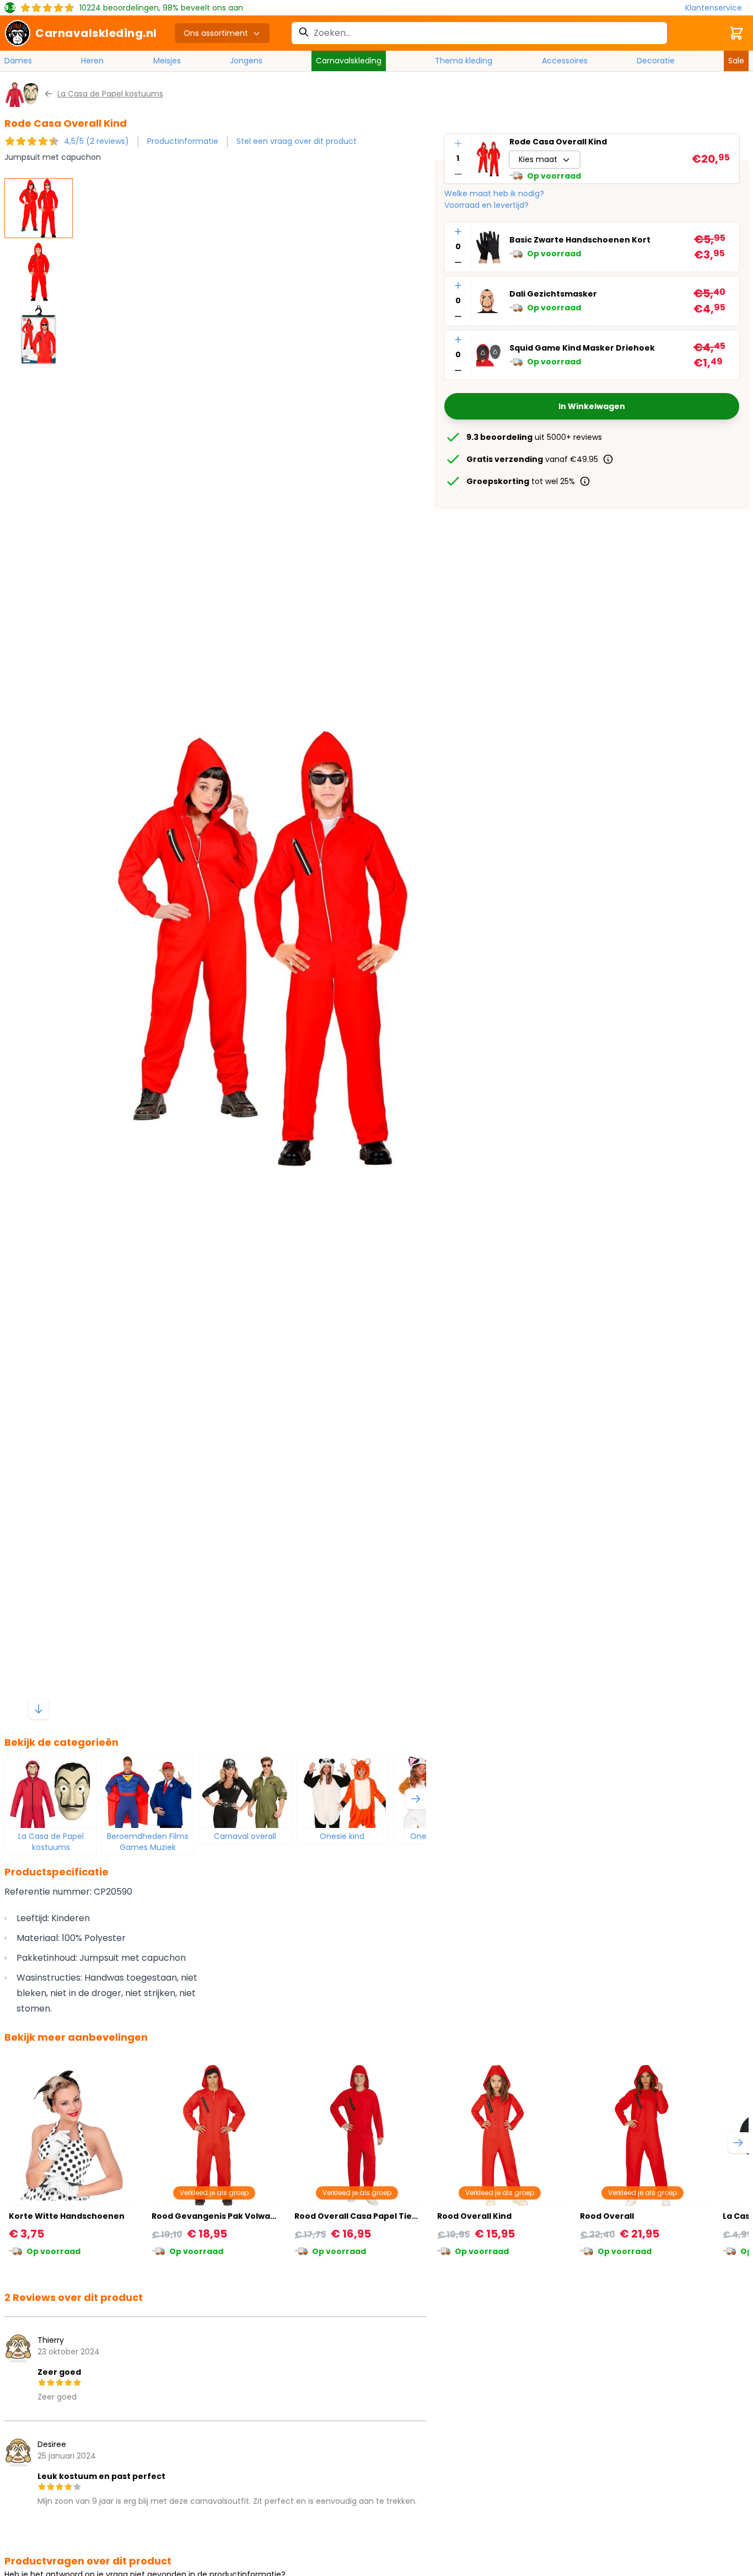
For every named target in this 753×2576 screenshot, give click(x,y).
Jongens (246, 61)
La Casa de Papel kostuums (51, 1842)
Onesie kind (342, 1836)
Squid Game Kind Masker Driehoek (582, 348)
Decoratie (656, 61)
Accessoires (565, 61)
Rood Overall (607, 2216)
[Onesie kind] (342, 1792)
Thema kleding (464, 61)
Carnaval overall (245, 1836)
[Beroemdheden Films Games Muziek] (148, 1792)
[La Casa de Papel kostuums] (51, 1792)
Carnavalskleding (349, 61)
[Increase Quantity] (458, 143)
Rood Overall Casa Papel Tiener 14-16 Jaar (382, 2216)
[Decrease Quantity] (458, 174)
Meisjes (167, 61)
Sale (736, 61)
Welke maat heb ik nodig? (494, 193)
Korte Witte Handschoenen (67, 2216)
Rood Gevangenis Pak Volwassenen (226, 2216)
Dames (18, 61)
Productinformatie (183, 141)
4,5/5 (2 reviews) (96, 141)
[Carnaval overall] (245, 1792)
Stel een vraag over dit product (297, 141)
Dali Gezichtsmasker (553, 294)
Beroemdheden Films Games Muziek (148, 1842)
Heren (92, 61)
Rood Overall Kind (474, 2216)
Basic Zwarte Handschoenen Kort (580, 240)
